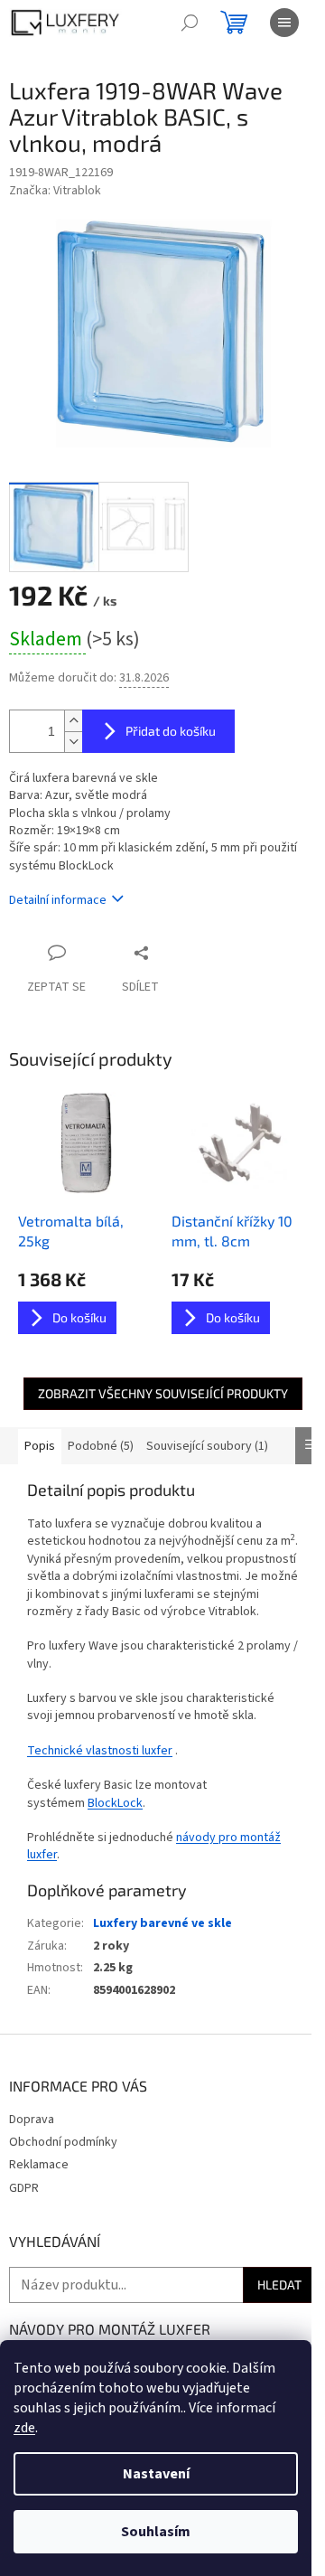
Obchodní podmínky (63, 2142)
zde (24, 2428)
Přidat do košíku (171, 731)
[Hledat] (190, 23)
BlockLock (115, 1803)
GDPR (24, 2188)
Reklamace (39, 2165)
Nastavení (156, 2474)
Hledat (279, 2285)
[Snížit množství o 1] (73, 742)
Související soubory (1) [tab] (207, 1446)
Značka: (55, 191)
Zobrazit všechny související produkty (163, 1393)
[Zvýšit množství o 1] (73, 721)
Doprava (32, 2120)
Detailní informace (58, 900)
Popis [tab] (40, 1446)
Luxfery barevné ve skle (162, 1923)
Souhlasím (156, 2532)
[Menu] (284, 23)
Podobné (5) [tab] (101, 1446)
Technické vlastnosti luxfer (100, 1751)
